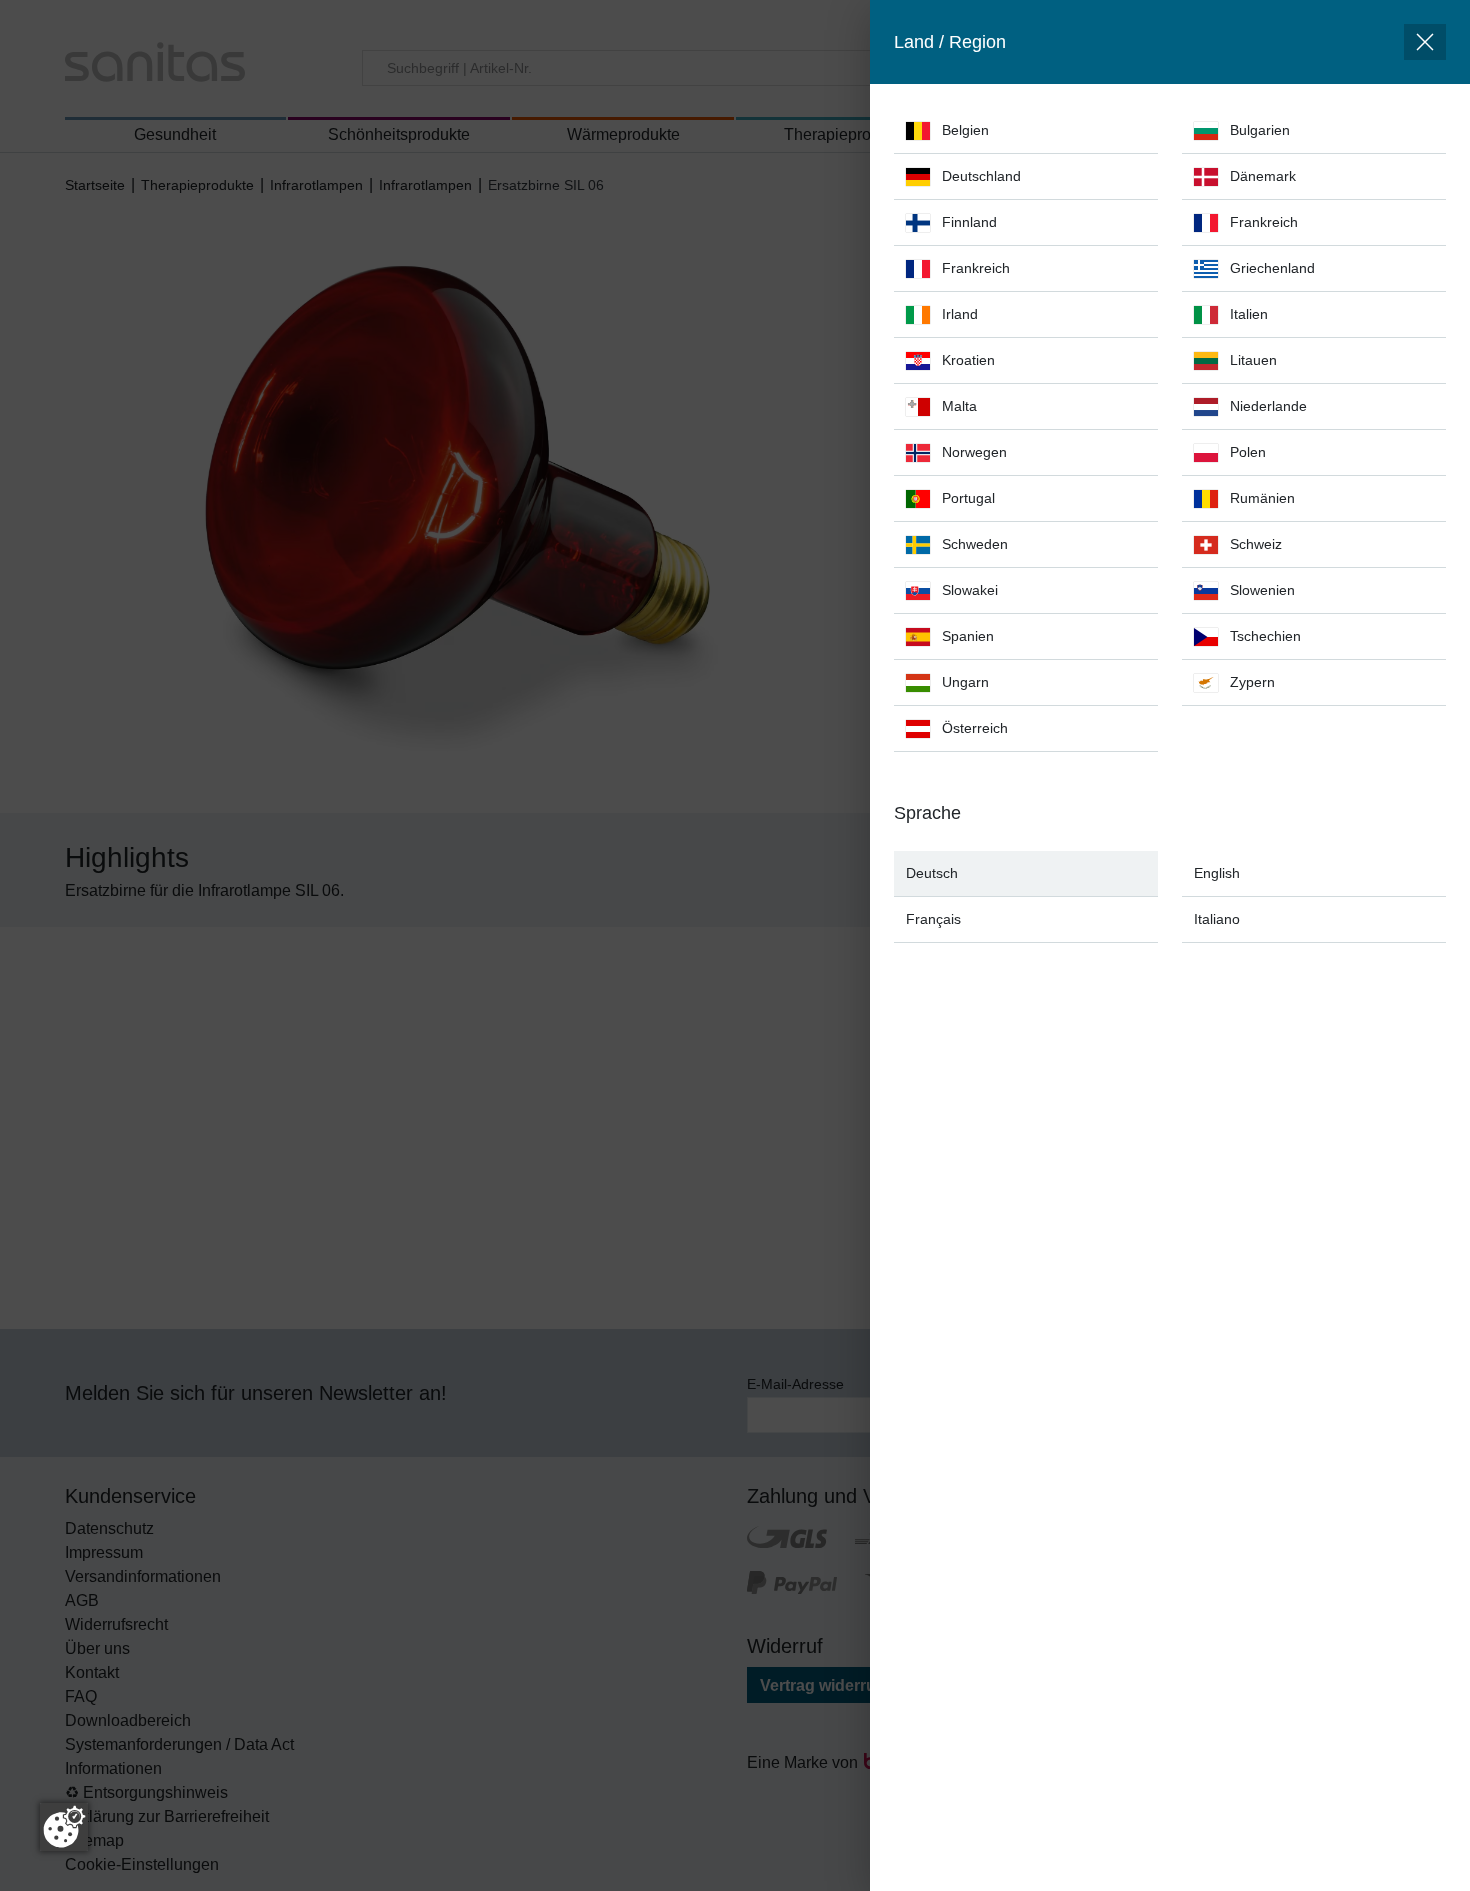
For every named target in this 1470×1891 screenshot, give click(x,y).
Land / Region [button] (950, 42)
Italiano (1217, 919)
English (1217, 873)
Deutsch (932, 873)
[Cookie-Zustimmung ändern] (64, 1827)
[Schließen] (1425, 42)
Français (933, 919)
